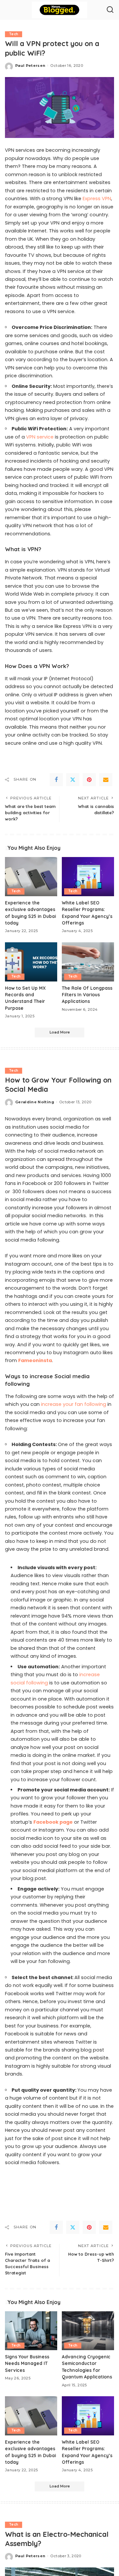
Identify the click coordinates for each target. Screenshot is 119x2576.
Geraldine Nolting (35, 1102)
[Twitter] (73, 780)
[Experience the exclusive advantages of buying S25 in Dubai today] (31, 877)
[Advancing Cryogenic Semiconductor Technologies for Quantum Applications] (88, 2331)
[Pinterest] (89, 780)
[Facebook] (56, 780)
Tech (14, 34)
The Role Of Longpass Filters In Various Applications (87, 995)
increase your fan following (74, 1404)
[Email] (106, 780)
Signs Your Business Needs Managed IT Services (27, 2363)
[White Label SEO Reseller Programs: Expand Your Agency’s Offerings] (88, 877)
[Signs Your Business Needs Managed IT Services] (31, 2331)
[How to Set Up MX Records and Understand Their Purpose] (31, 962)
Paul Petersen (30, 66)
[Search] (110, 10)
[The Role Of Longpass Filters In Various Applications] (88, 962)
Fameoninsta (35, 1360)
